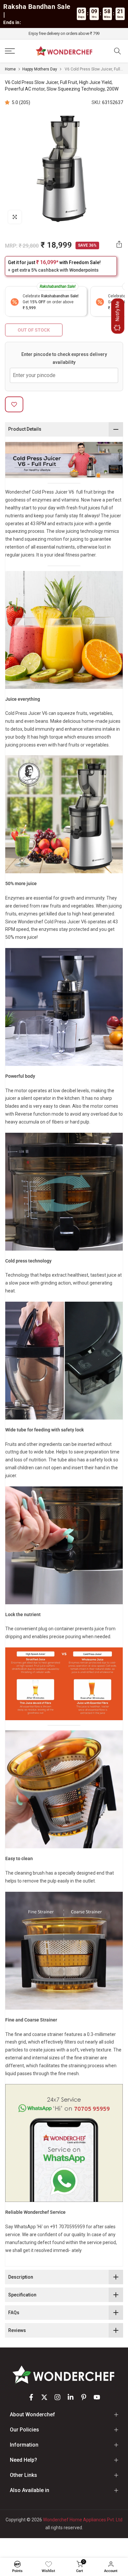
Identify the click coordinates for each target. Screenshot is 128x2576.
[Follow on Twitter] (44, 2397)
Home (10, 69)
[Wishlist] (49, 2564)
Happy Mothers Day (40, 69)
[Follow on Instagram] (57, 2397)
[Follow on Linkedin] (71, 2397)
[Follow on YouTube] (97, 2397)
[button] (8, 102)
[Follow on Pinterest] (84, 2397)
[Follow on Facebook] (31, 2397)
